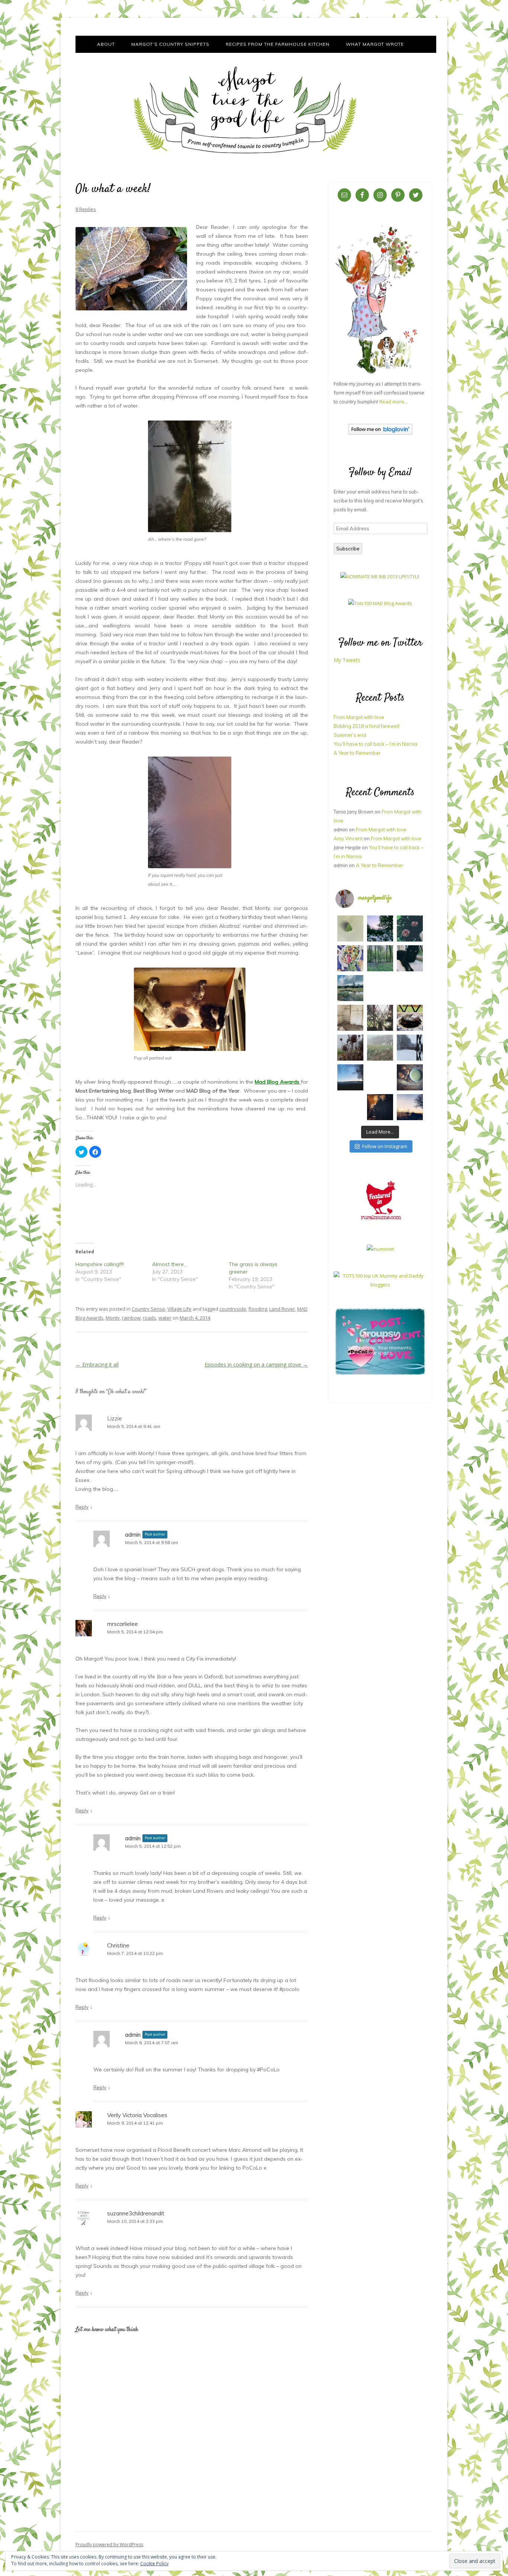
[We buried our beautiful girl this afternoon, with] (410, 958)
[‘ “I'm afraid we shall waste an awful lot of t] (410, 1077)
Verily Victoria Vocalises (137, 2115)
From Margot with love (359, 717)
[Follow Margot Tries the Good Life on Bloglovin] (380, 433)
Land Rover (282, 1309)
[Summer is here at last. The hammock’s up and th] (350, 958)
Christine (118, 1945)
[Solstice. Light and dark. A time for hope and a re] (410, 1107)
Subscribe (348, 549)
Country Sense (148, 1309)
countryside (233, 1309)
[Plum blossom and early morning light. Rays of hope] (380, 1018)
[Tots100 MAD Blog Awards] (380, 603)
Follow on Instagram (385, 1146)
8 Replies (86, 209)
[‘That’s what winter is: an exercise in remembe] (350, 1107)
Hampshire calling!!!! (100, 1264)
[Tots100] (380, 1285)
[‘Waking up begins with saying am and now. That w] (350, 1077)
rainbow (131, 1318)
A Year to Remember (357, 753)
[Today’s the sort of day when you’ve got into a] (410, 929)
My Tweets (347, 660)
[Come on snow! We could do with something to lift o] (350, 1048)
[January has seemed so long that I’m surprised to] (380, 1048)
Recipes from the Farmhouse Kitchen (278, 44)
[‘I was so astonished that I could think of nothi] (380, 988)
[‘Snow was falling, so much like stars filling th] (410, 1048)
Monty (113, 1318)
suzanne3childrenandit (136, 2213)
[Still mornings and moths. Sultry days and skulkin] (350, 929)
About (106, 44)
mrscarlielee (123, 1624)
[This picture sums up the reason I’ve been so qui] (350, 1018)
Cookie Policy (154, 2564)
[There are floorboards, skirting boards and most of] (350, 988)
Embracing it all (97, 1364)
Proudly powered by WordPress (109, 2545)
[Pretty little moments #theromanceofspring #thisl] (410, 988)
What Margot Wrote (375, 44)
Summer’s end (350, 735)
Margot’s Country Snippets (170, 44)
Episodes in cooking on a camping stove (256, 1364)
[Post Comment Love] (380, 1375)
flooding (258, 1309)
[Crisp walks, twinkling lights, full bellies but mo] (380, 1107)
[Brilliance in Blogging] (380, 576)
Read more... (393, 402)
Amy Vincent (348, 838)
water (165, 1318)
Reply (82, 1507)
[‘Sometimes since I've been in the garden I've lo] (380, 929)
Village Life (179, 1309)
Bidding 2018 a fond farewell (366, 726)
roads (149, 1318)
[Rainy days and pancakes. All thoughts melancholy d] (410, 1018)
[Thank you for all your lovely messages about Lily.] (380, 958)
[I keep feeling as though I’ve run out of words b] (380, 1077)
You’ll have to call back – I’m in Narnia (375, 744)
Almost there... (170, 1264)
